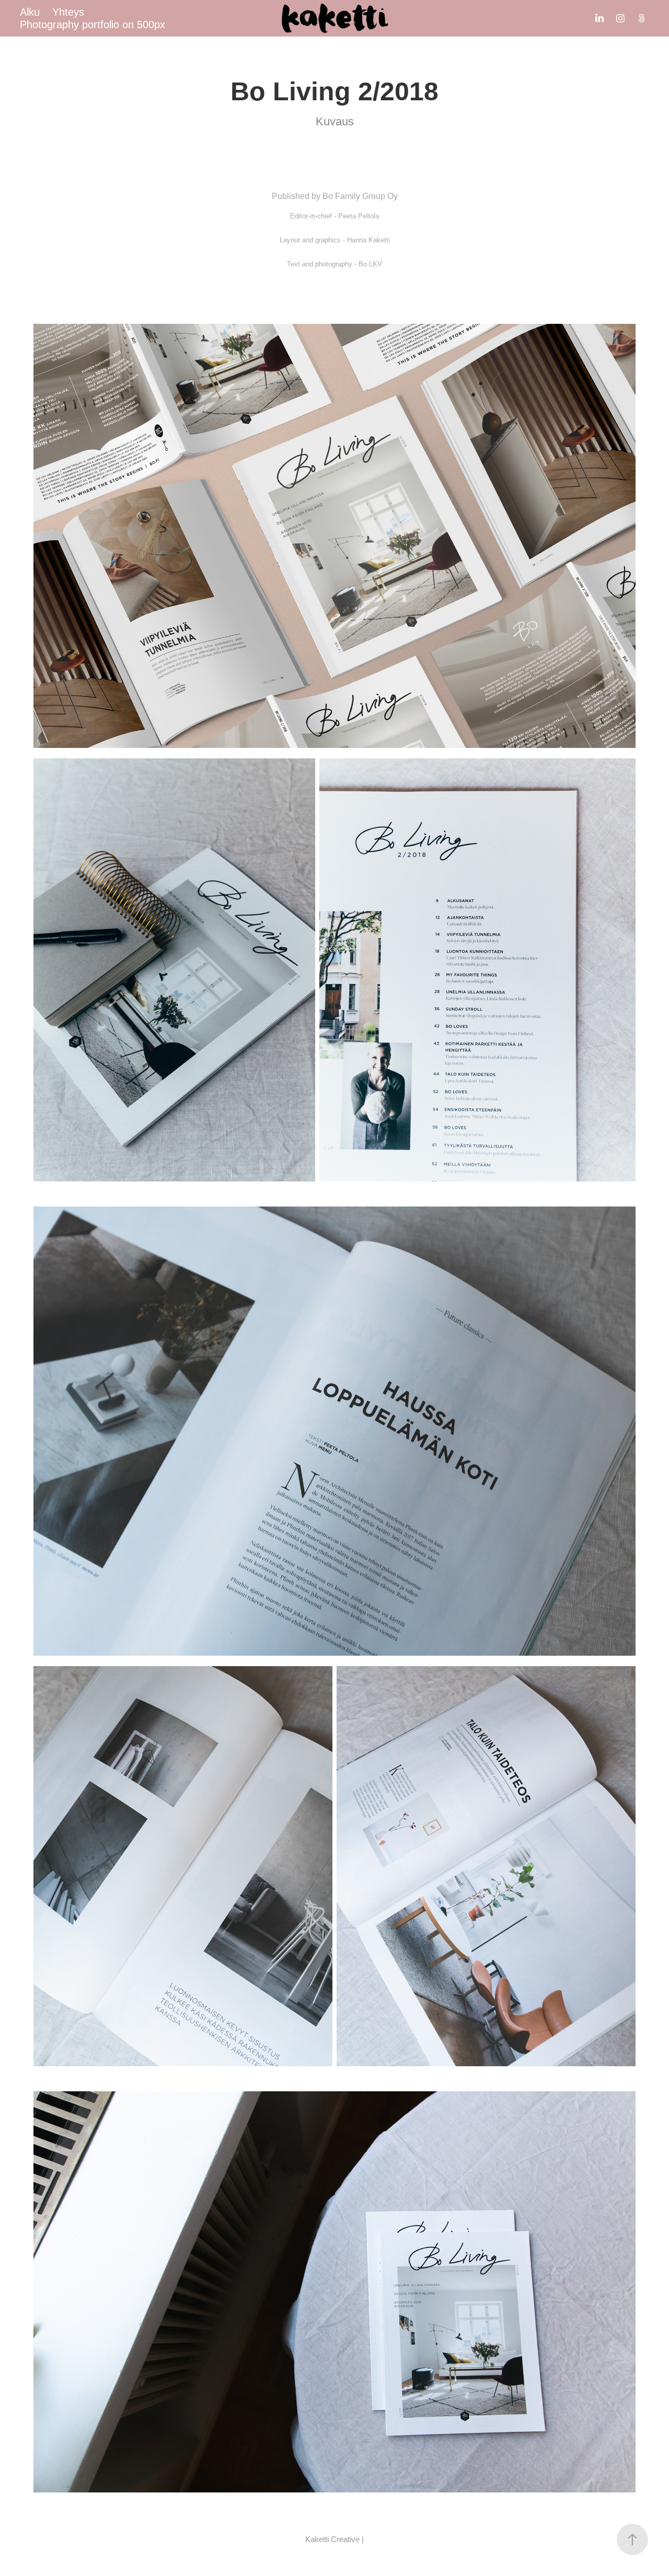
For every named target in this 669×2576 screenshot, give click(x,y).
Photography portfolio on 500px (93, 25)
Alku (30, 12)
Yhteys (68, 12)
